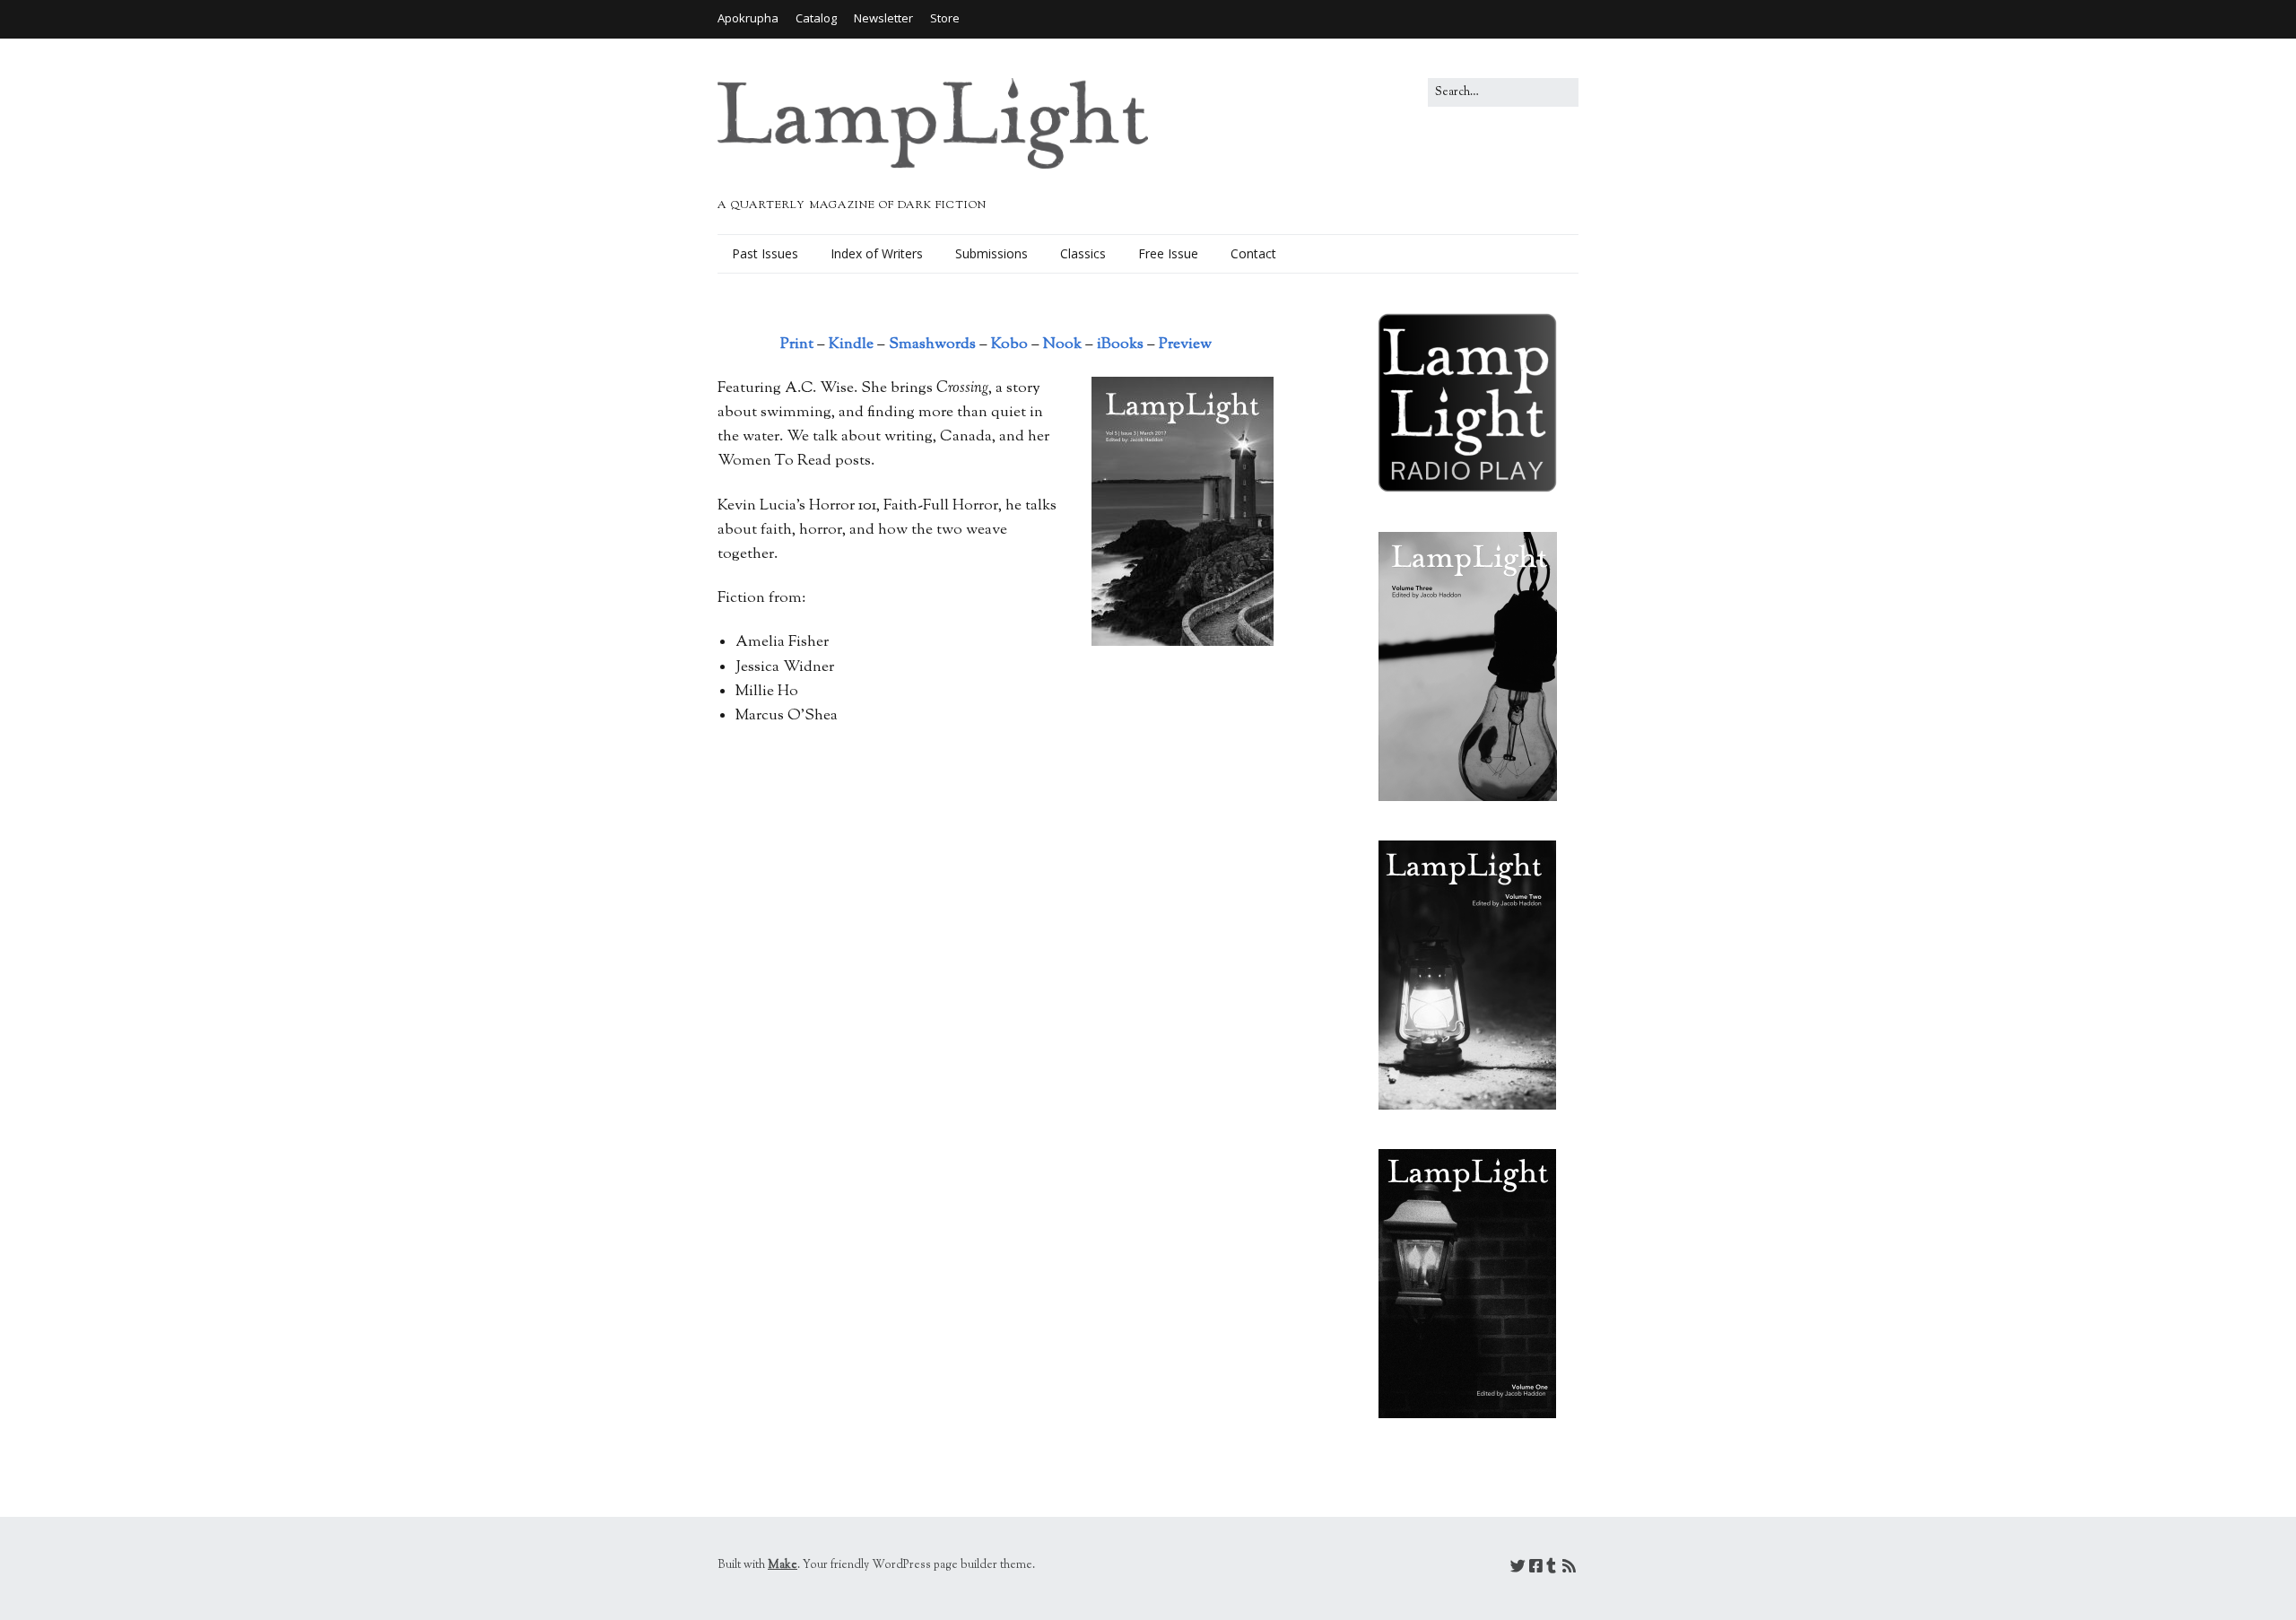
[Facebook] (1536, 1568)
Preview (1185, 344)
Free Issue (1168, 253)
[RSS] (1569, 1568)
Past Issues (765, 253)
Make (783, 1565)
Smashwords (932, 344)
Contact (1253, 253)
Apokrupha (748, 18)
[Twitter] (1518, 1568)
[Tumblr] (1551, 1568)
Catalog (816, 18)
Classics (1083, 253)
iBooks (1120, 344)
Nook (1062, 344)
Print (797, 344)
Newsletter (883, 18)
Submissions (991, 253)
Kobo (1009, 344)
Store (945, 18)
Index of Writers (877, 253)
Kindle (851, 344)
